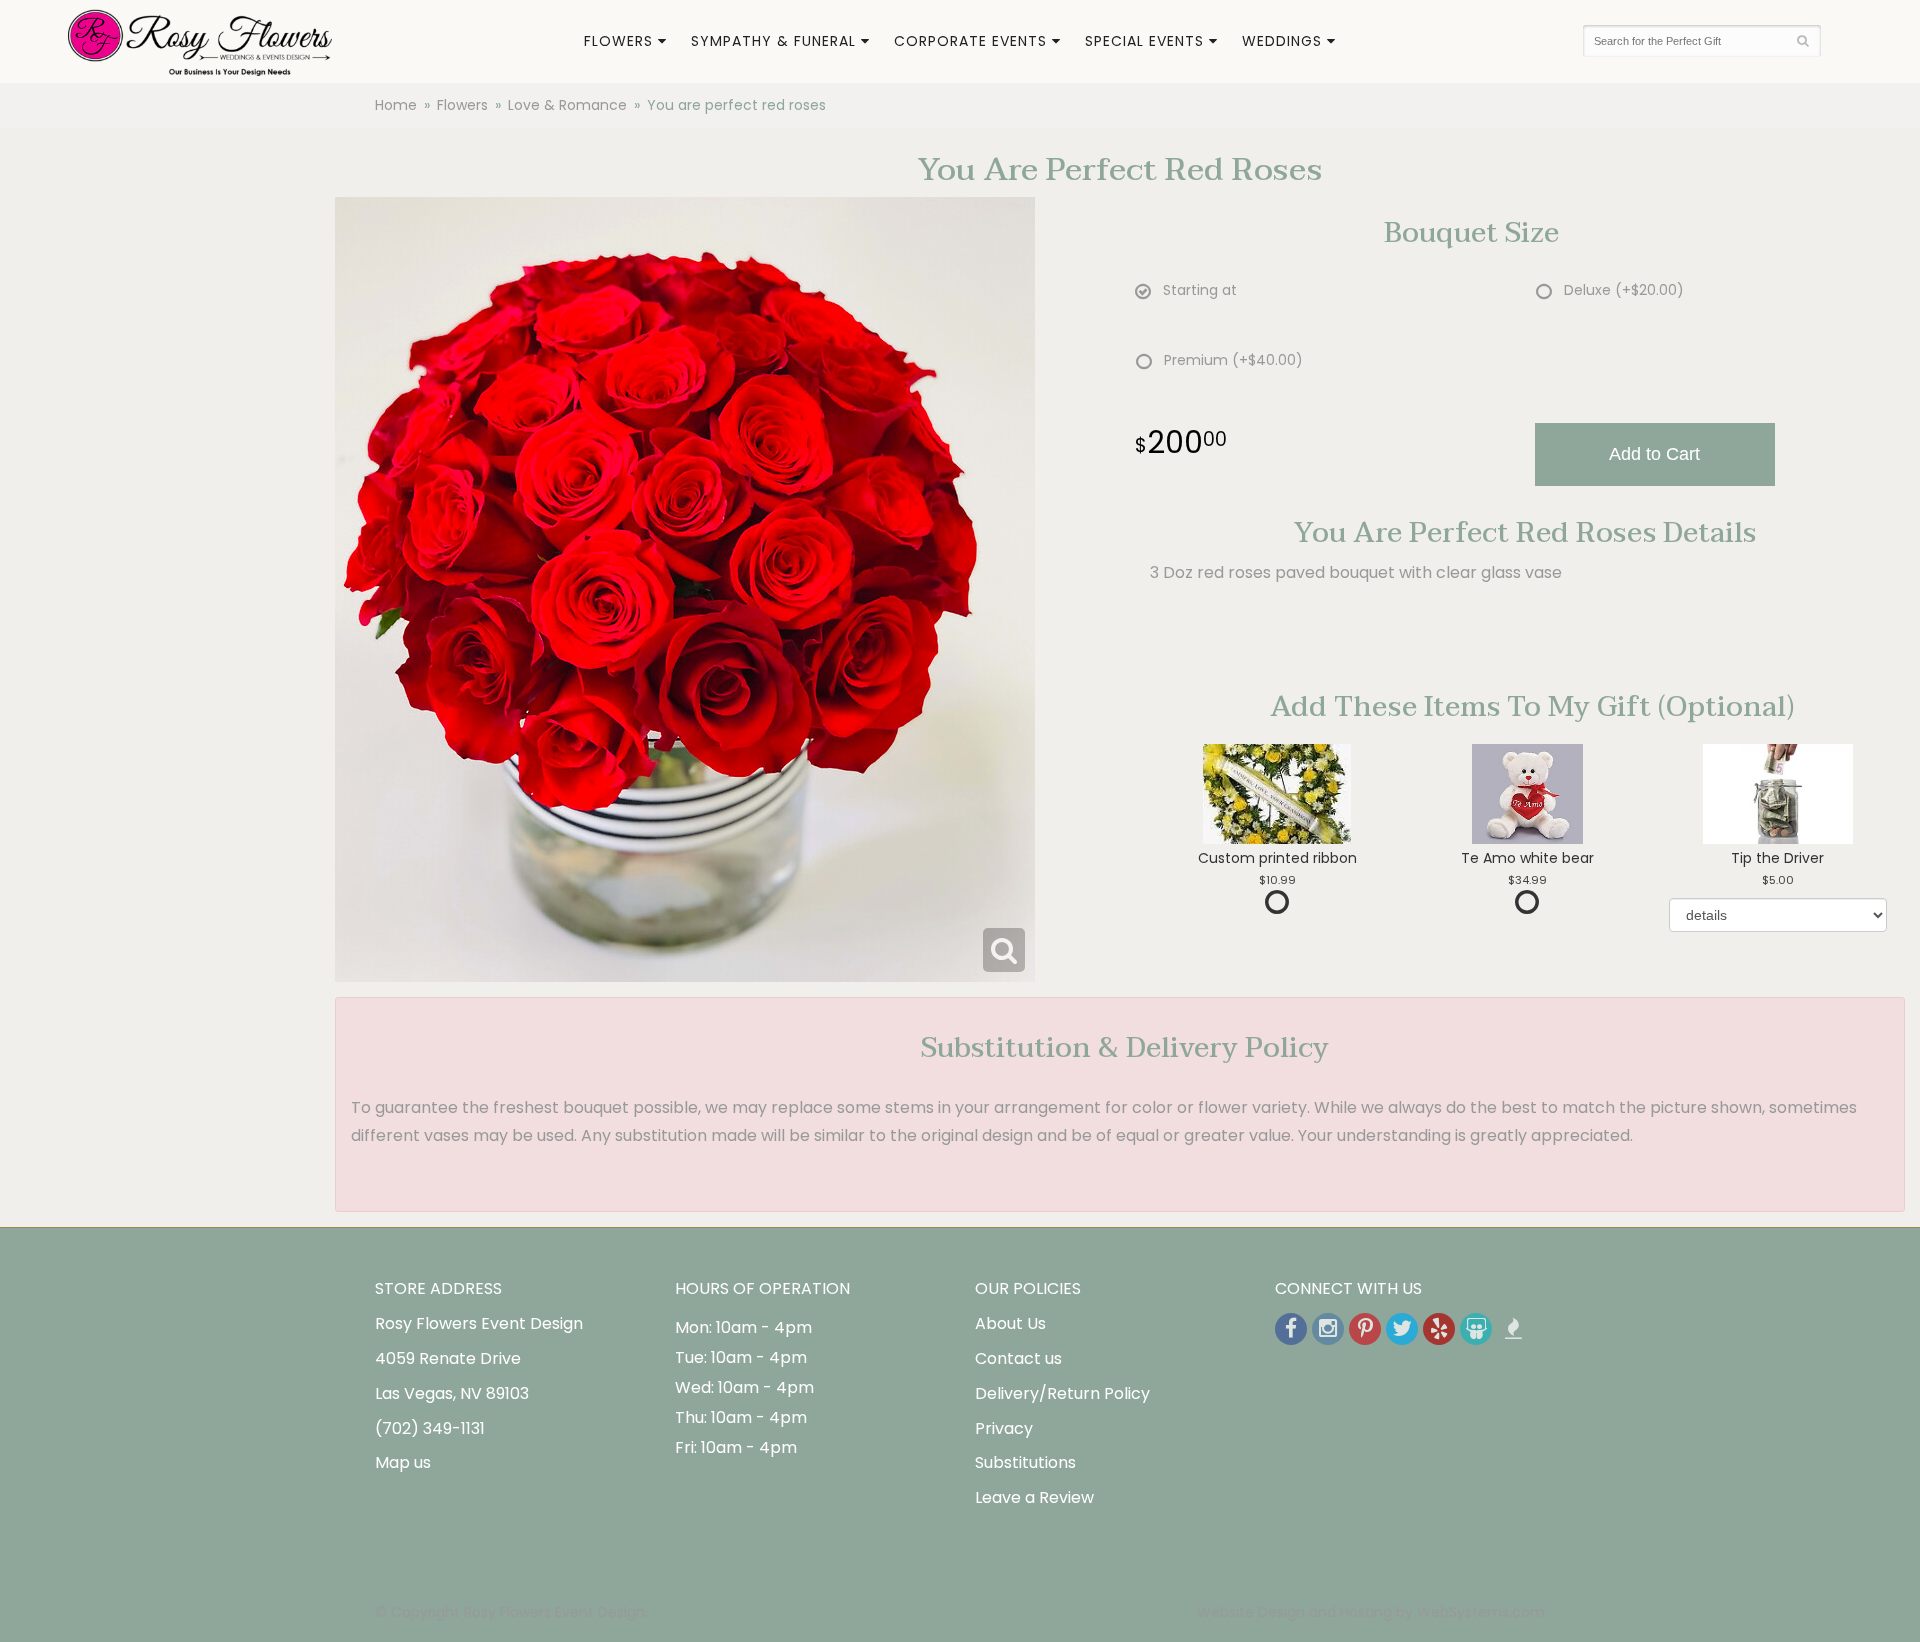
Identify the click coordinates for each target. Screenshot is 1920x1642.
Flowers (618, 41)
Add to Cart (1654, 454)
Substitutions (1025, 1462)
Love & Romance (567, 105)
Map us (403, 1462)
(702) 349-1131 (430, 1428)
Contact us (1018, 1358)
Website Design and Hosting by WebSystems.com (1371, 1612)
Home (396, 105)
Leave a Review (1034, 1497)
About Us (1010, 1323)
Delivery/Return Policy (1062, 1393)
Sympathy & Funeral (773, 41)
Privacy (1004, 1428)
